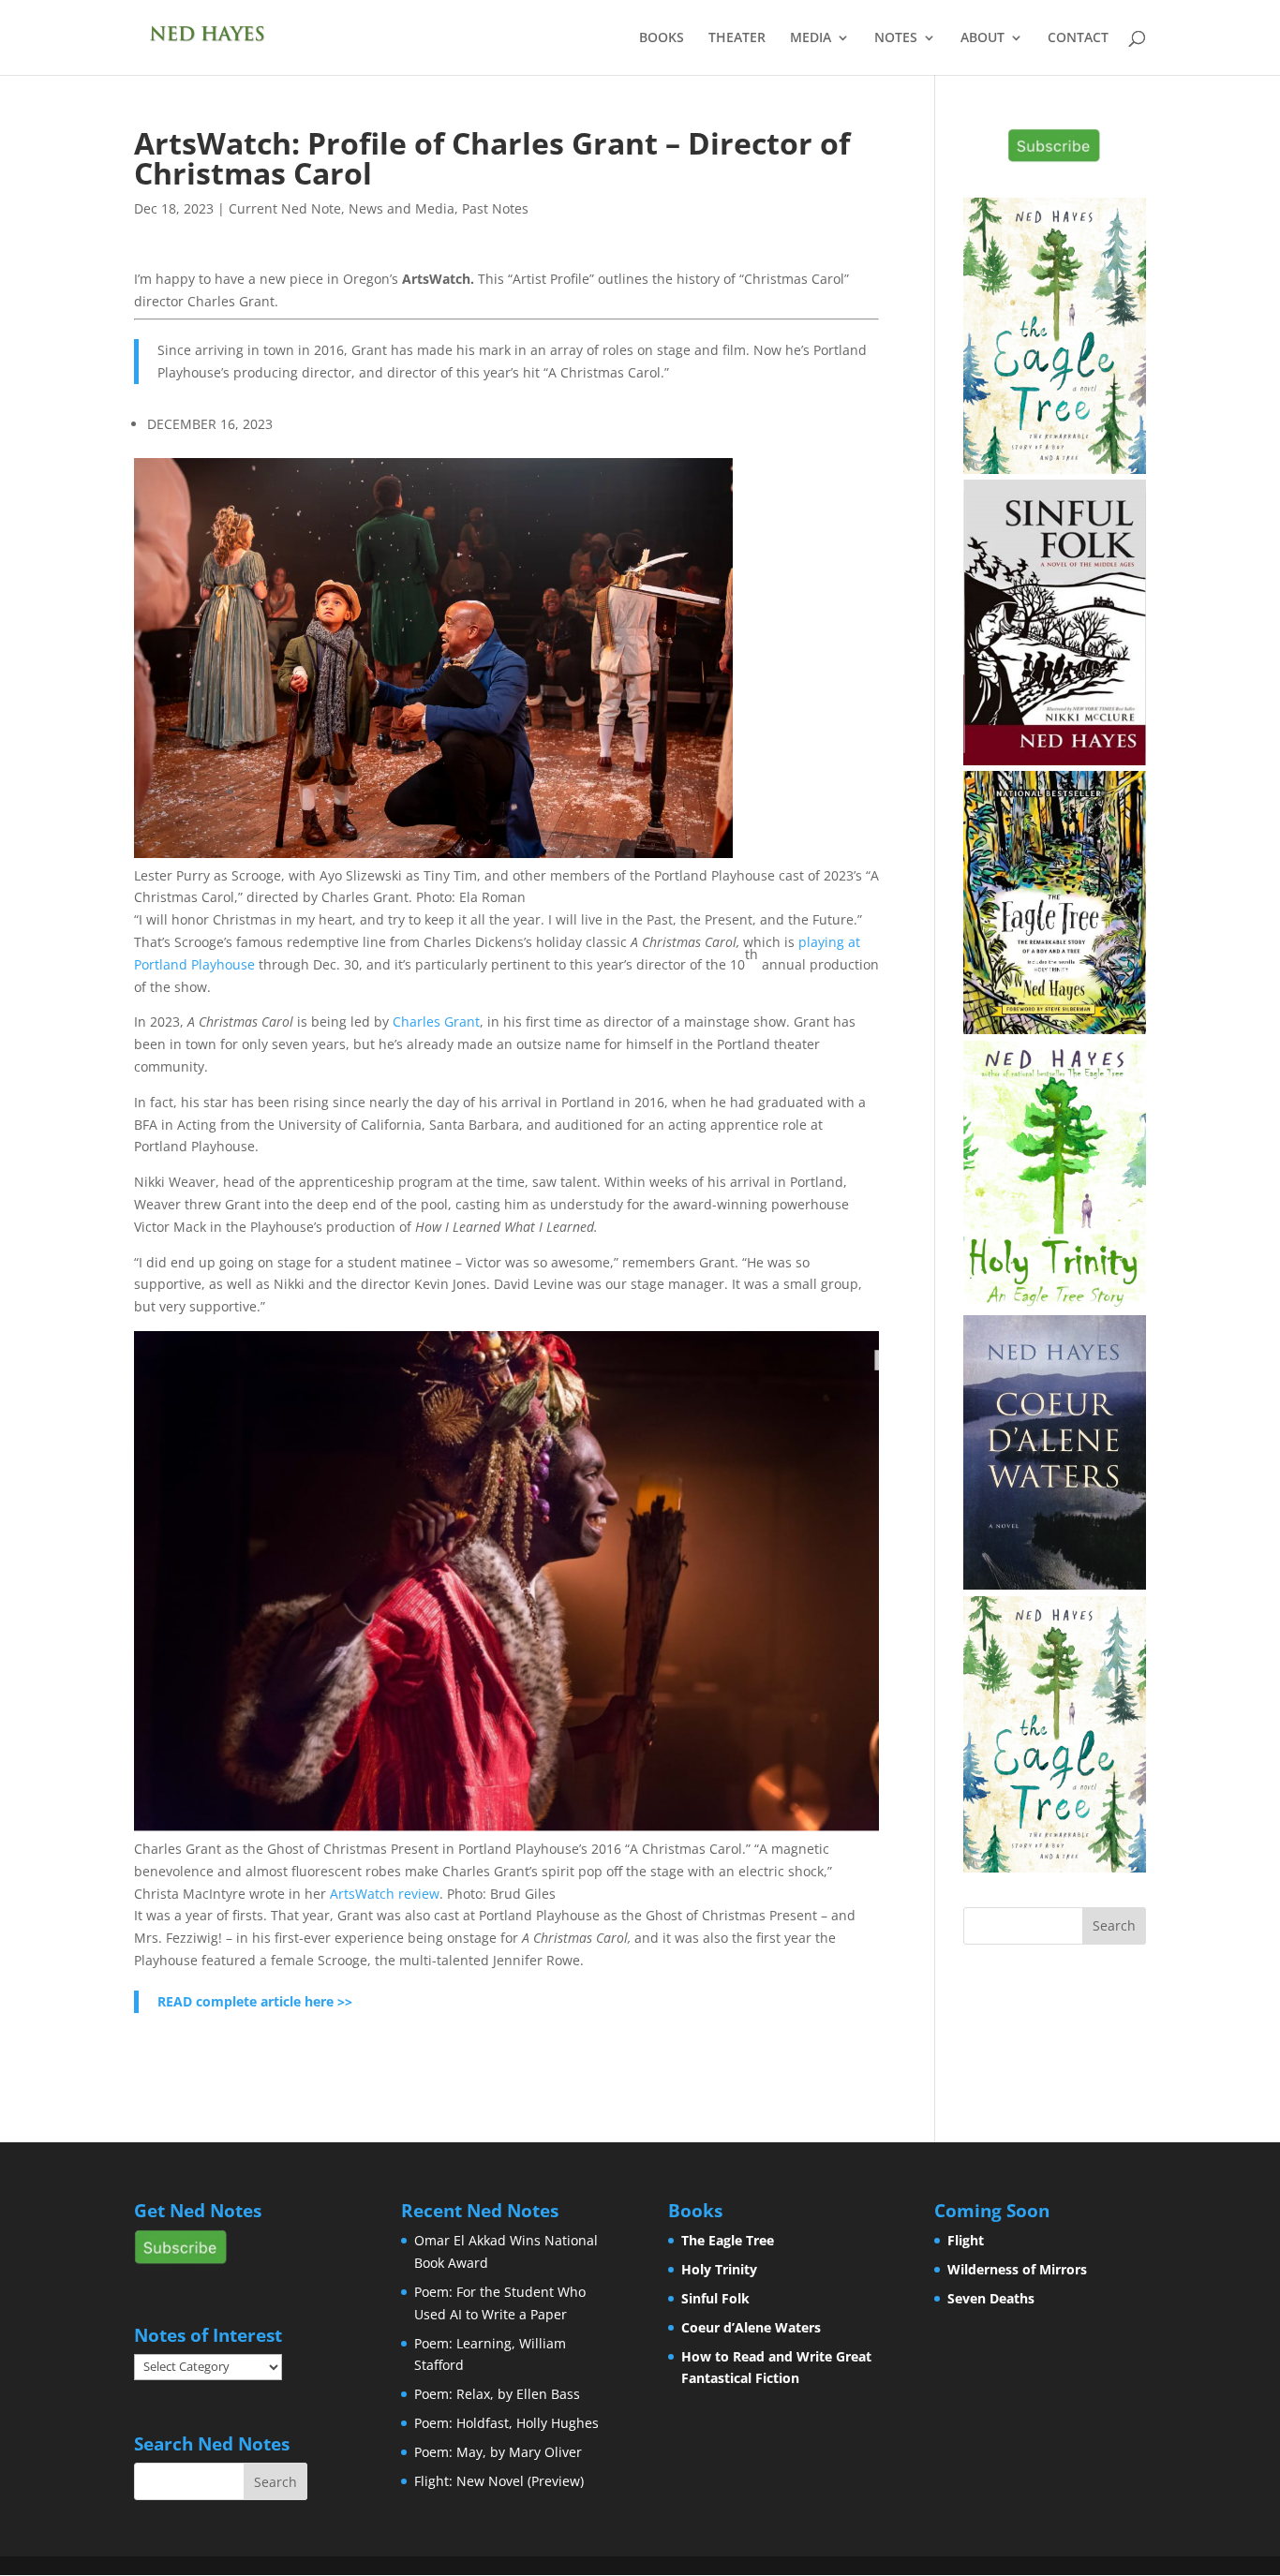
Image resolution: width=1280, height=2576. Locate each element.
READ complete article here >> (255, 2001)
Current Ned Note (285, 208)
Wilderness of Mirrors (1017, 2269)
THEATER (737, 38)
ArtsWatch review (385, 1894)
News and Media (402, 208)
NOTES (896, 38)
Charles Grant (436, 1022)
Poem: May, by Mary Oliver (498, 2452)
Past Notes (495, 208)
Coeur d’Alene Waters (751, 2327)
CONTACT (1078, 38)
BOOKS (662, 38)
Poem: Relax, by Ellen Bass (497, 2394)
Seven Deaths (991, 2298)
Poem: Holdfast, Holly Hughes (506, 2423)
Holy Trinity (719, 2269)
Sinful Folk (715, 2298)
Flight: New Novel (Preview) (499, 2481)
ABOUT (982, 38)
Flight (966, 2240)
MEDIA (811, 38)
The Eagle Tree (728, 2240)
